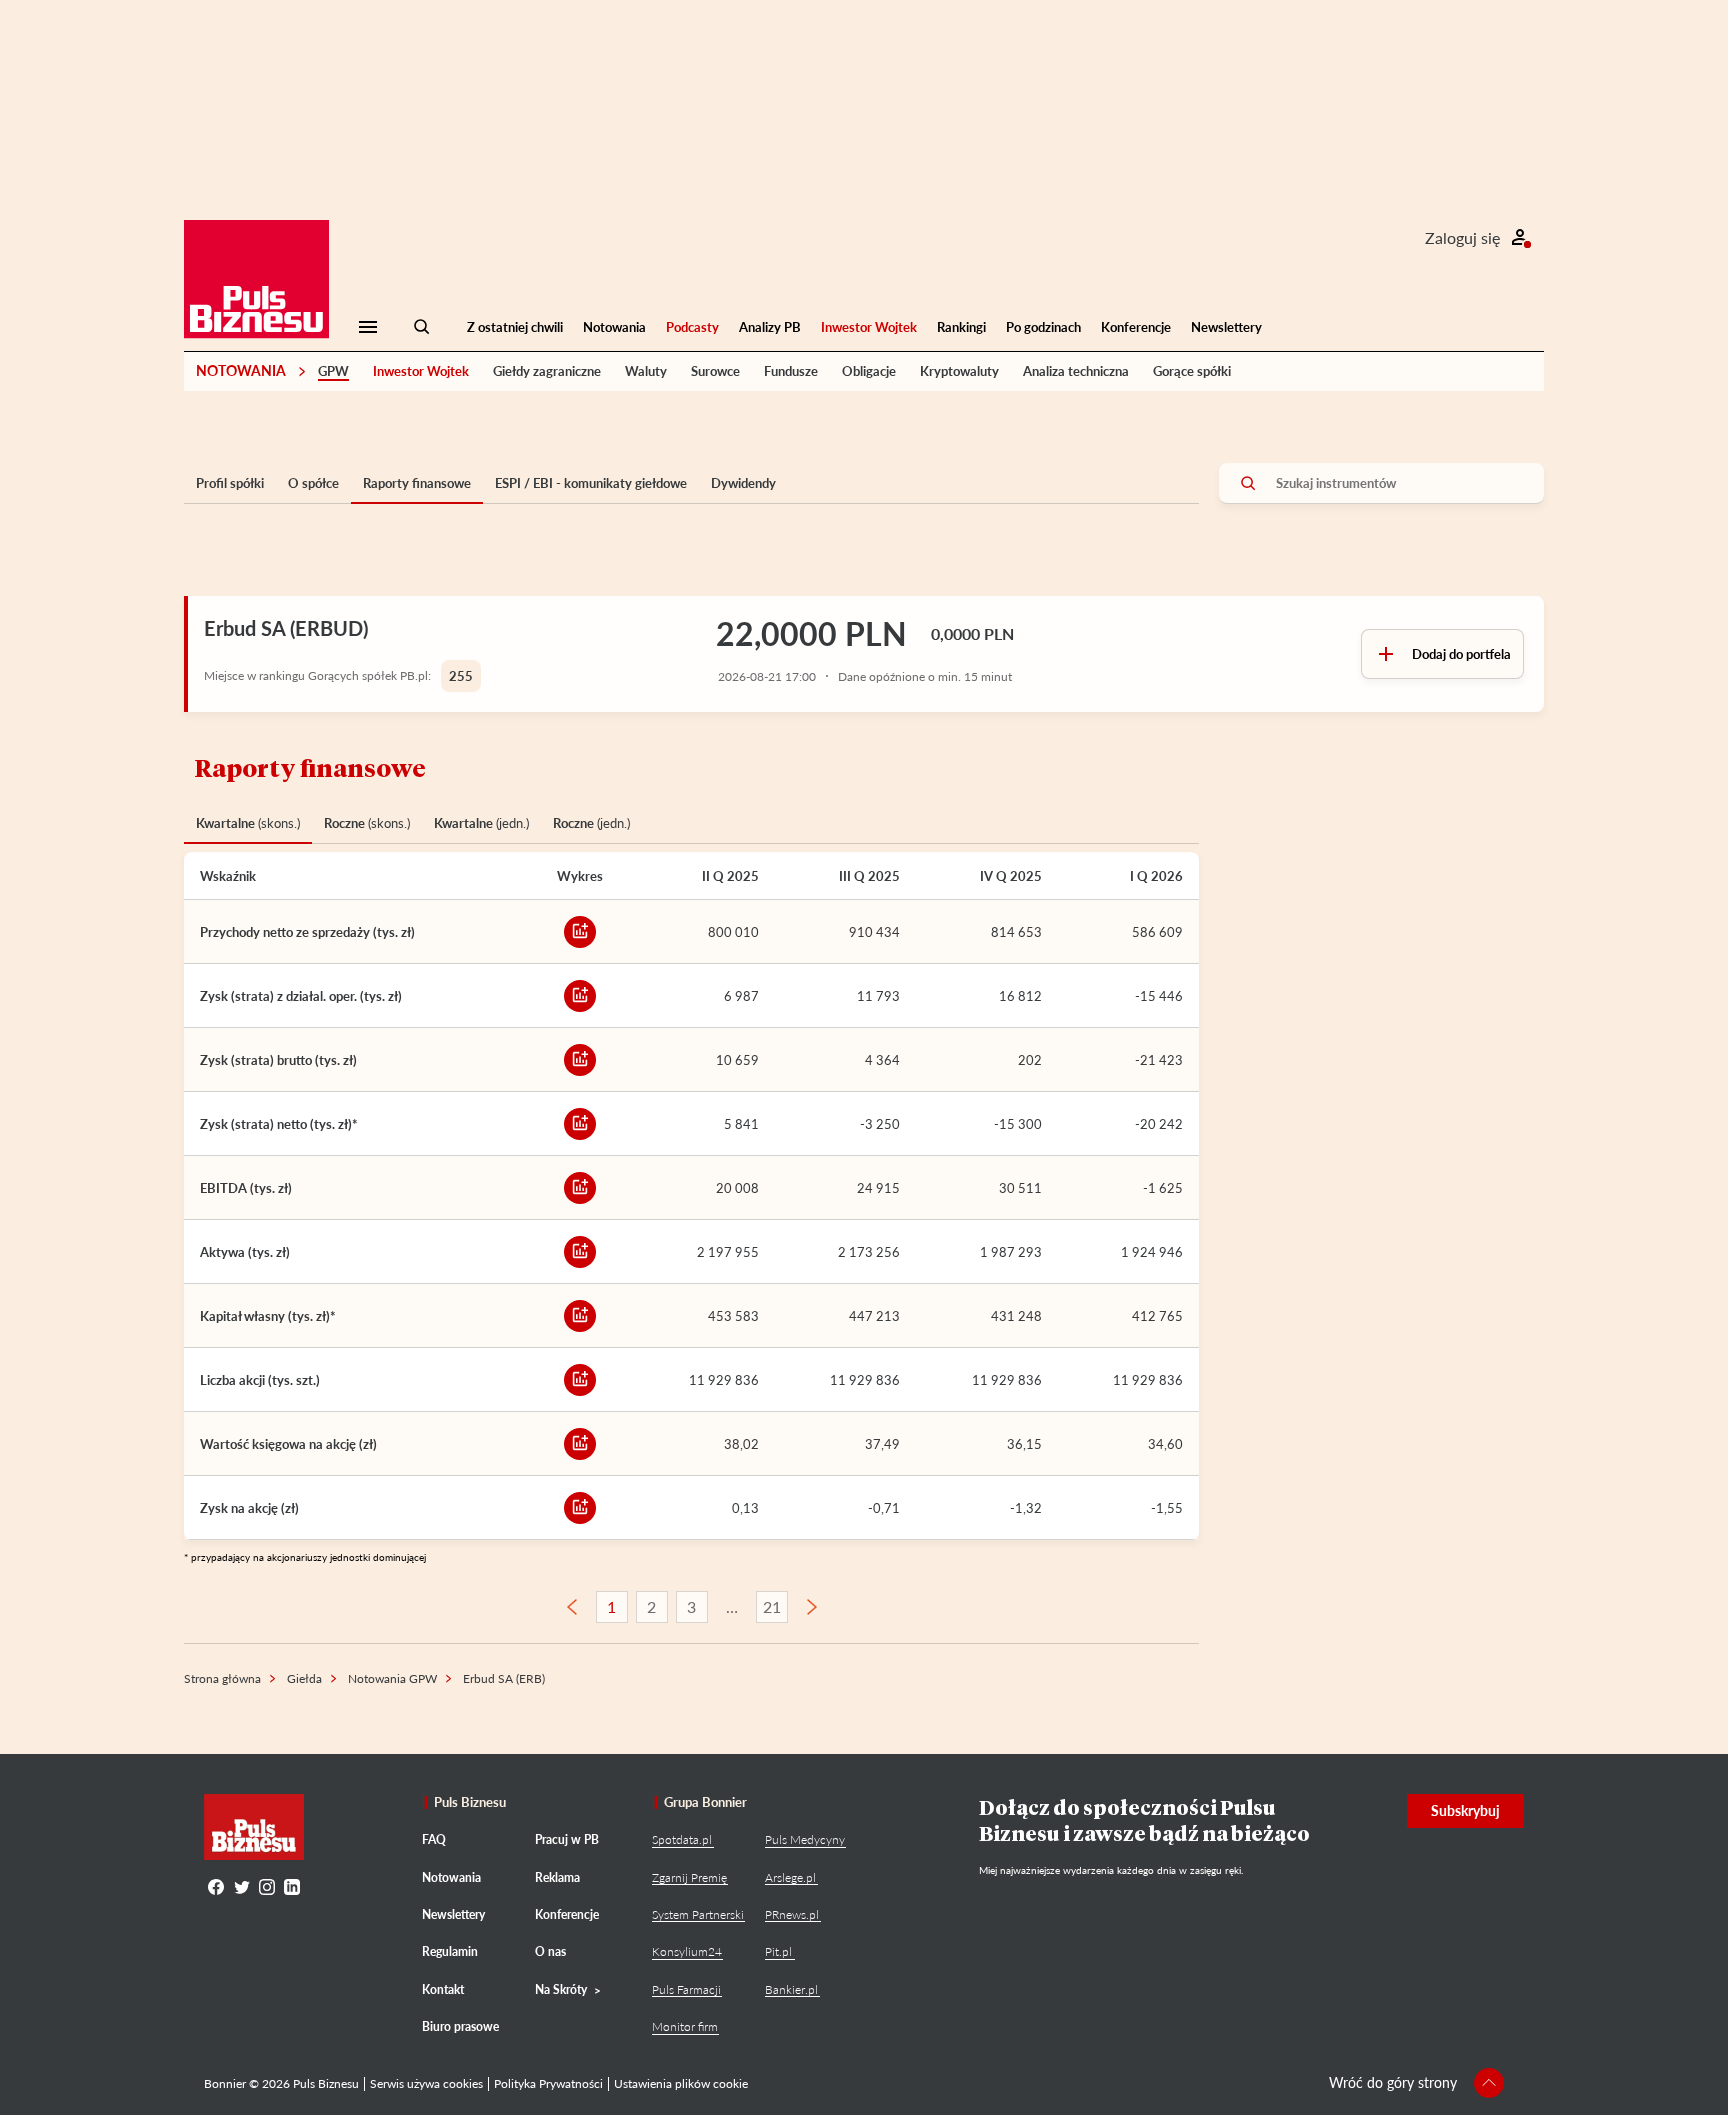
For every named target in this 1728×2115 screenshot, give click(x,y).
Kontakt (443, 1989)
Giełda (304, 1678)
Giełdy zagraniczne (547, 371)
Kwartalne (248, 823)
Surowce (715, 371)
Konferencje (1136, 327)
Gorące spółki (1192, 371)
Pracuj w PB (567, 1839)
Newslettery (1226, 327)
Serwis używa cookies (426, 2083)
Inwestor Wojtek (869, 327)
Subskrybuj (1465, 1810)
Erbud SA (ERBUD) (286, 628)
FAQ (434, 1839)
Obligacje (869, 371)
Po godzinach (1043, 327)
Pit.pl (778, 1951)
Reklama (557, 1877)
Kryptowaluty (959, 371)
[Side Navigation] (368, 327)
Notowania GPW (392, 1678)
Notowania (614, 327)
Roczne (367, 823)
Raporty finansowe (417, 483)
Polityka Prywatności (548, 2083)
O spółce (313, 483)
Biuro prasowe (460, 2026)
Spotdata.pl (682, 1839)
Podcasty (692, 327)
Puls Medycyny (805, 1839)
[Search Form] (422, 327)
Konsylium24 (687, 1951)
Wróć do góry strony (1393, 2082)
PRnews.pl (792, 1914)
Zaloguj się (1462, 237)
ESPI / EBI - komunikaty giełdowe (591, 483)
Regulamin (450, 1951)
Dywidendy (743, 483)
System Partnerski (698, 1914)
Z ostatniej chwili (515, 327)
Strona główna (222, 1678)
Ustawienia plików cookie (681, 2083)
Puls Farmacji (686, 1989)
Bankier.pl (791, 1989)
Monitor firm (685, 2026)
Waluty (646, 371)
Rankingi (961, 327)
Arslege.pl (790, 1877)
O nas (550, 1951)
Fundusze (791, 371)
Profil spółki (230, 483)
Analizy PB (770, 327)
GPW (333, 371)
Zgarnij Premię (689, 1877)
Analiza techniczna (1076, 371)
